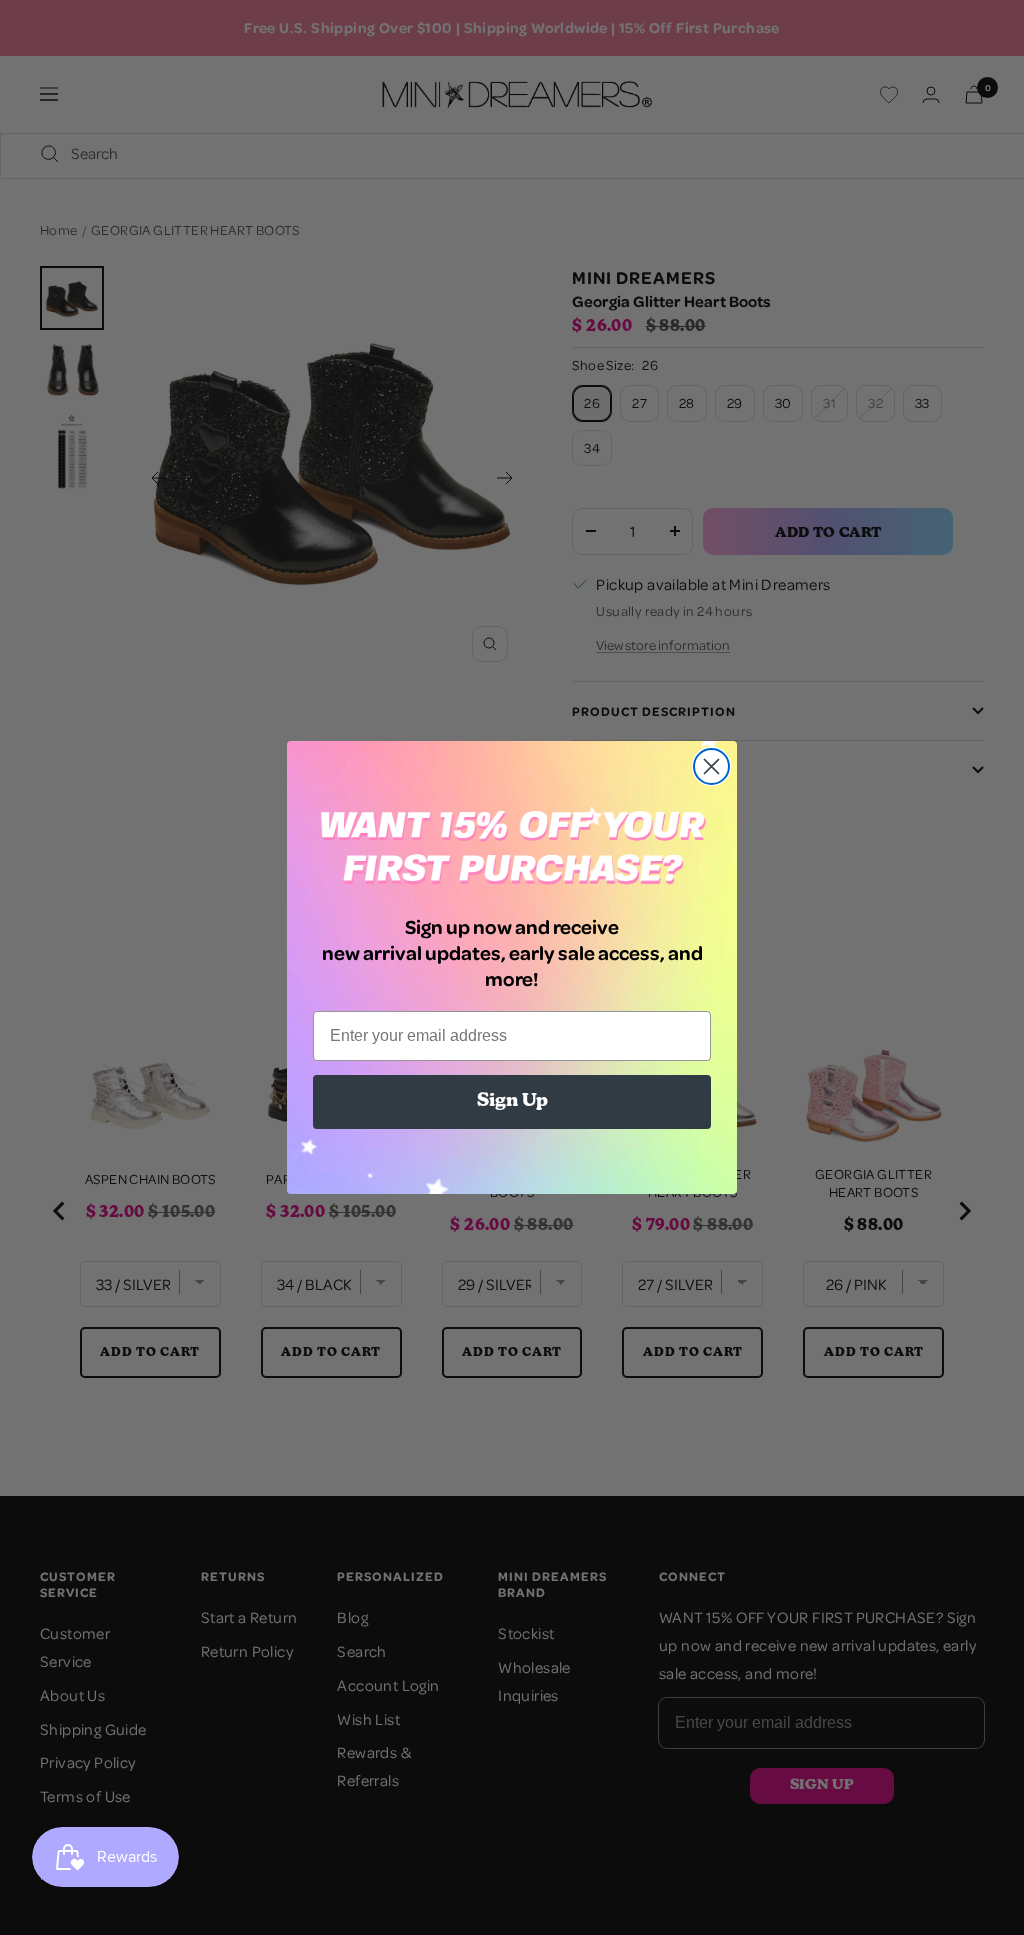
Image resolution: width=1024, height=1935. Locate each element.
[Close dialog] (711, 766)
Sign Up (512, 1102)
